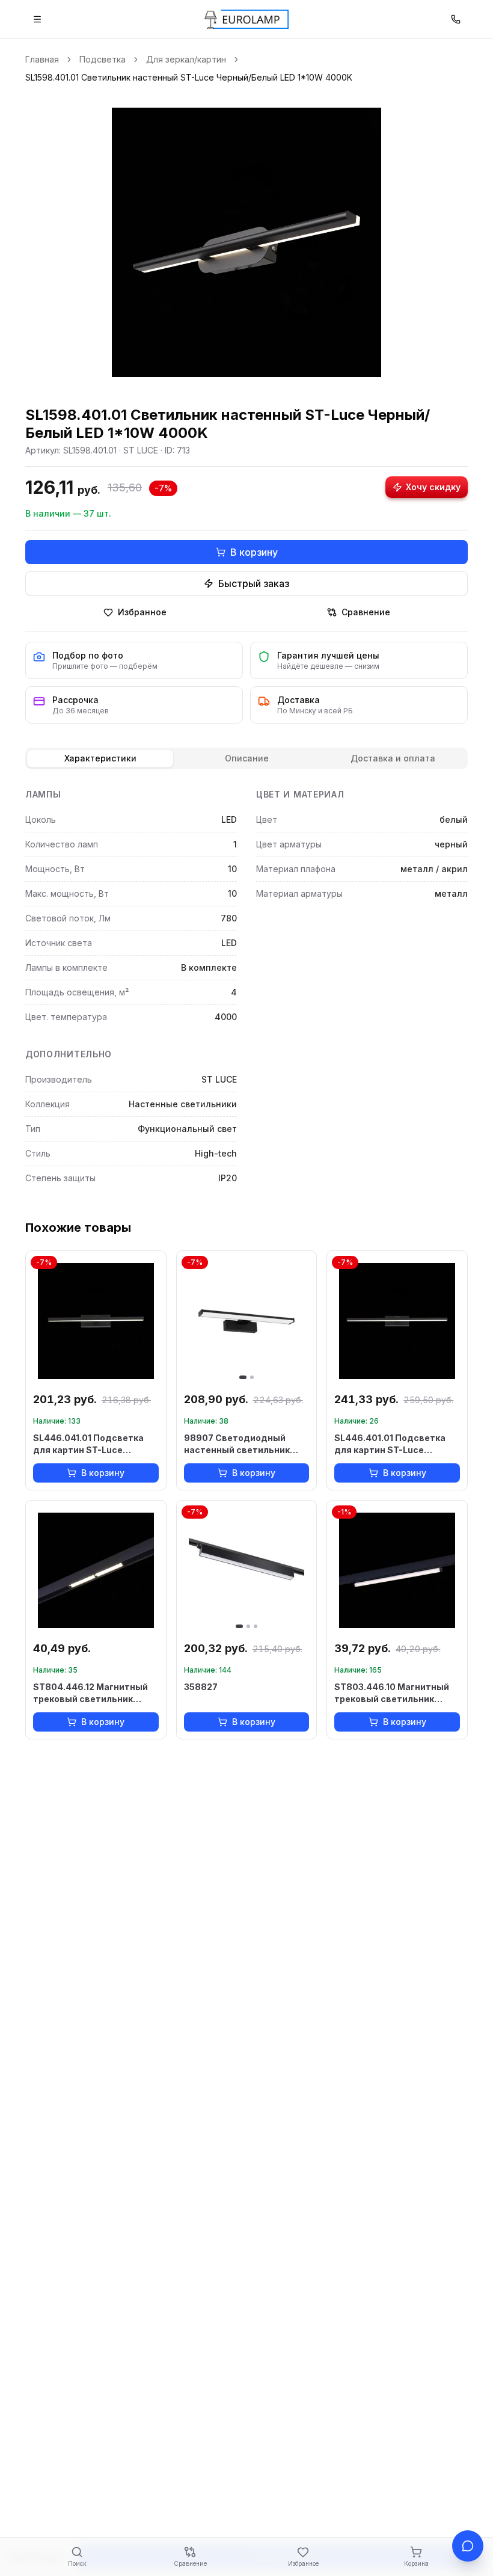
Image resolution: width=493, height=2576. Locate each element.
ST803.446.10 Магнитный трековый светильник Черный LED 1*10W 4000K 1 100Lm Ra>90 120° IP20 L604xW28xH (394, 1693)
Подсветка (103, 59)
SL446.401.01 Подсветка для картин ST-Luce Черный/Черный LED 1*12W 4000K (394, 1444)
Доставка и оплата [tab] (393, 758)
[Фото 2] (252, 1377)
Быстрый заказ (254, 583)
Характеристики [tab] (100, 758)
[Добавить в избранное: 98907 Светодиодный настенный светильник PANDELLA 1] (302, 1265)
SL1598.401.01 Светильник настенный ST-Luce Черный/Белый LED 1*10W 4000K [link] (189, 77)
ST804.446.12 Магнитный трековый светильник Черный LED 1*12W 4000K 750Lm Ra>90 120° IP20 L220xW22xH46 (90, 1693)
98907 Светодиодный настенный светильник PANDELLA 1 (237, 1444)
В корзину (254, 552)
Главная (42, 59)
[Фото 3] (256, 1626)
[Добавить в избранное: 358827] (302, 1515)
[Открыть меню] (37, 19)
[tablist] (246, 758)
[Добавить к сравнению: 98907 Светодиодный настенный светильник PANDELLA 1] (302, 1287)
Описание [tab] (247, 758)
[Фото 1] (243, 1377)
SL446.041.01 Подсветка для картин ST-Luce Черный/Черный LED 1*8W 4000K (92, 1444)
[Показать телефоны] (456, 19)
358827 (201, 1687)
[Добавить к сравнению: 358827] (302, 1537)
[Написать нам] (468, 2546)
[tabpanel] (246, 989)
